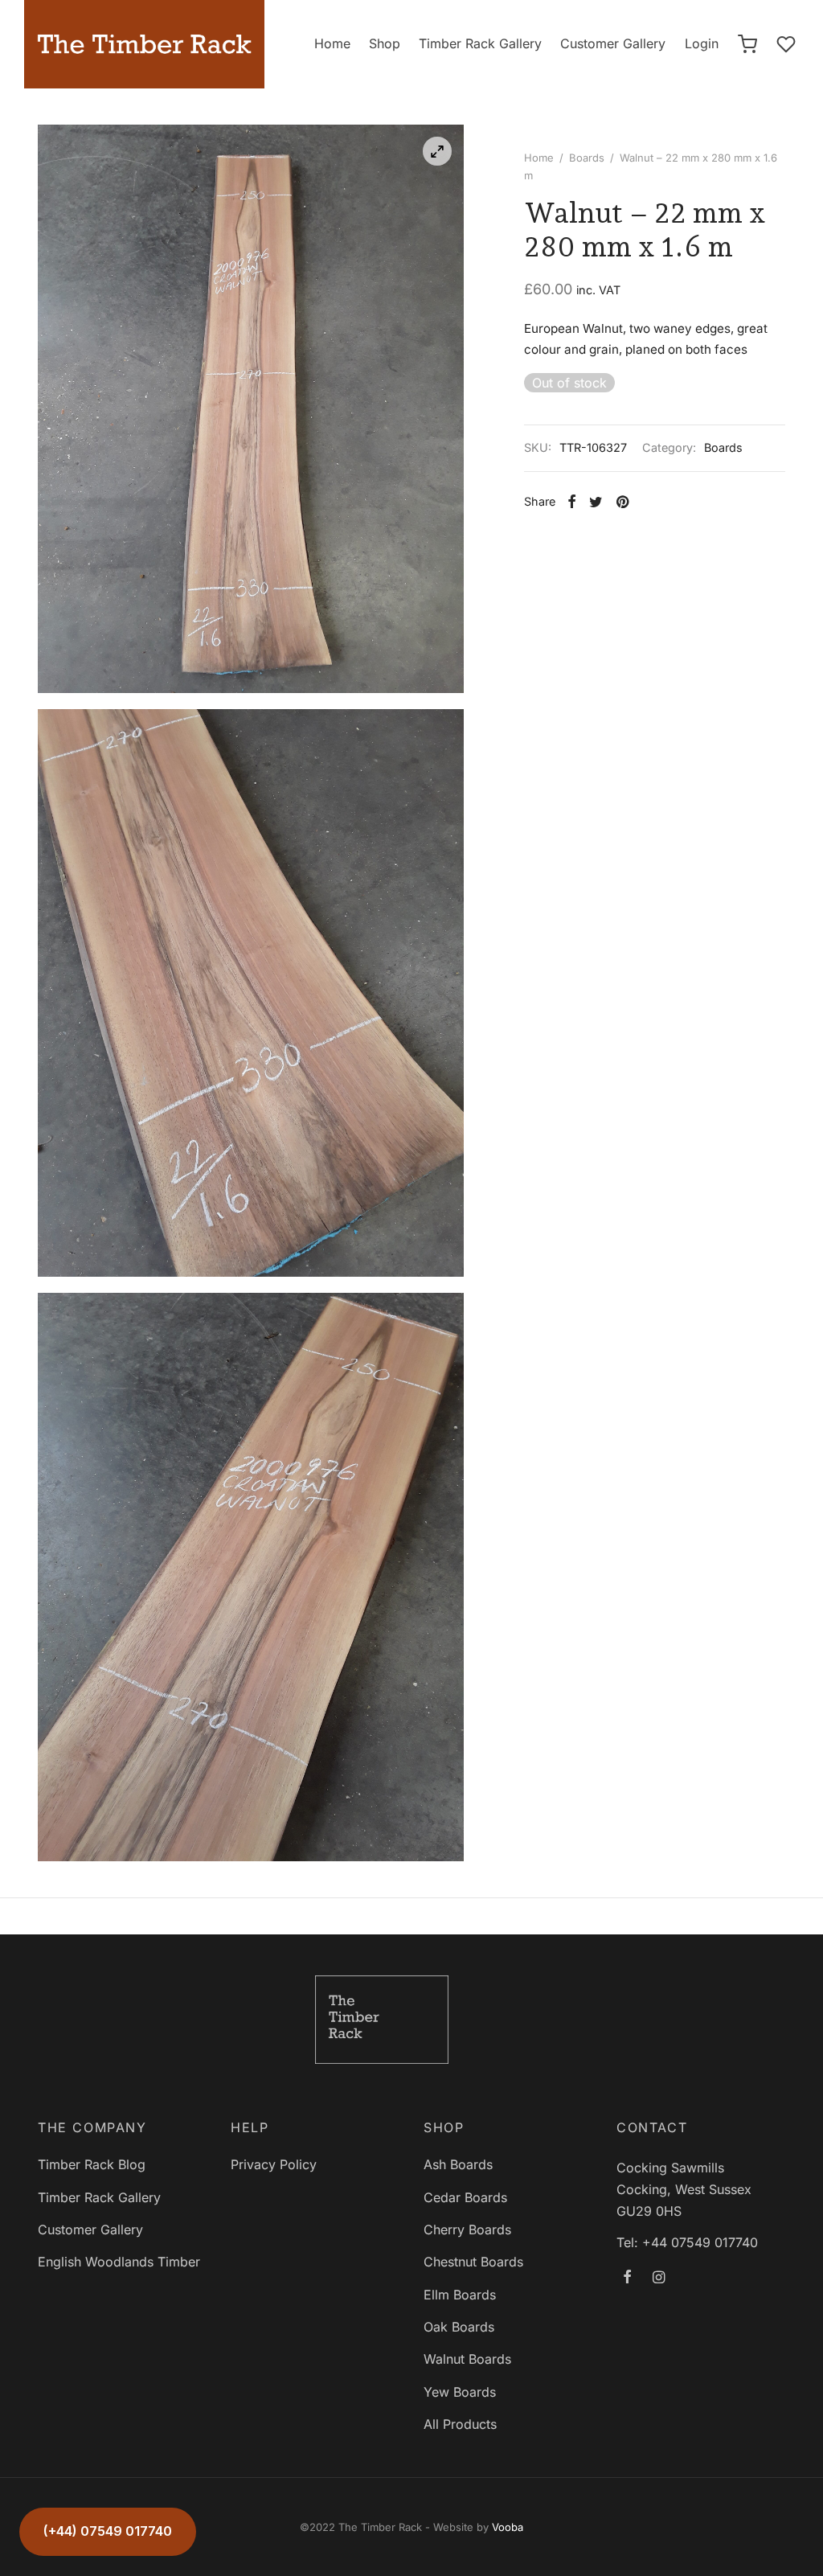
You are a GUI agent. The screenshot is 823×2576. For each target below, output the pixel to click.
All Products (460, 2424)
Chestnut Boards (473, 2262)
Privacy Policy (274, 2164)
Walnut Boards (467, 2359)
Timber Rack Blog (92, 2164)
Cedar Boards (465, 2197)
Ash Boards (458, 2164)
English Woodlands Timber (119, 2262)
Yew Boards (460, 2392)
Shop (385, 43)
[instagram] (659, 2278)
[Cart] (747, 44)
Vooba (508, 2527)
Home (332, 43)
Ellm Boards (460, 2295)
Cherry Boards (467, 2229)
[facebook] (627, 2278)
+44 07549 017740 (700, 2242)
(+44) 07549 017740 (108, 2531)
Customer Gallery (613, 43)
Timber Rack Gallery (480, 43)
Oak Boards (459, 2327)
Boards (587, 158)
